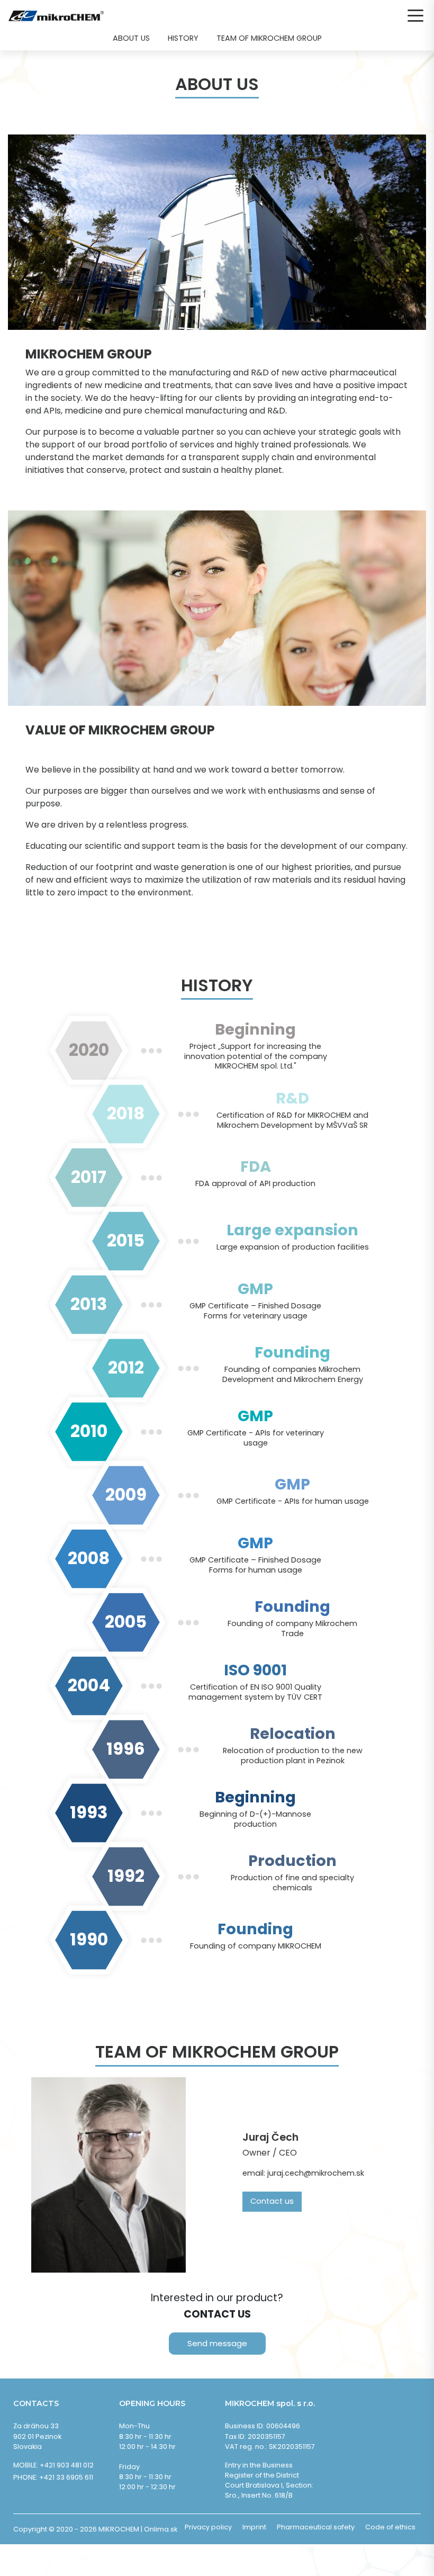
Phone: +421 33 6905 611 (53, 2477)
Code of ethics (390, 2527)
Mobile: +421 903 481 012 (53, 2465)
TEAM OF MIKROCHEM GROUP (269, 38)
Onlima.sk (161, 2529)
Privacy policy (208, 2527)
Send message (217, 2343)
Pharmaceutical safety (316, 2527)
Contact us (272, 2201)
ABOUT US (131, 38)
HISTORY (183, 38)
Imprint (254, 2527)
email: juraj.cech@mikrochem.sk (303, 2173)
